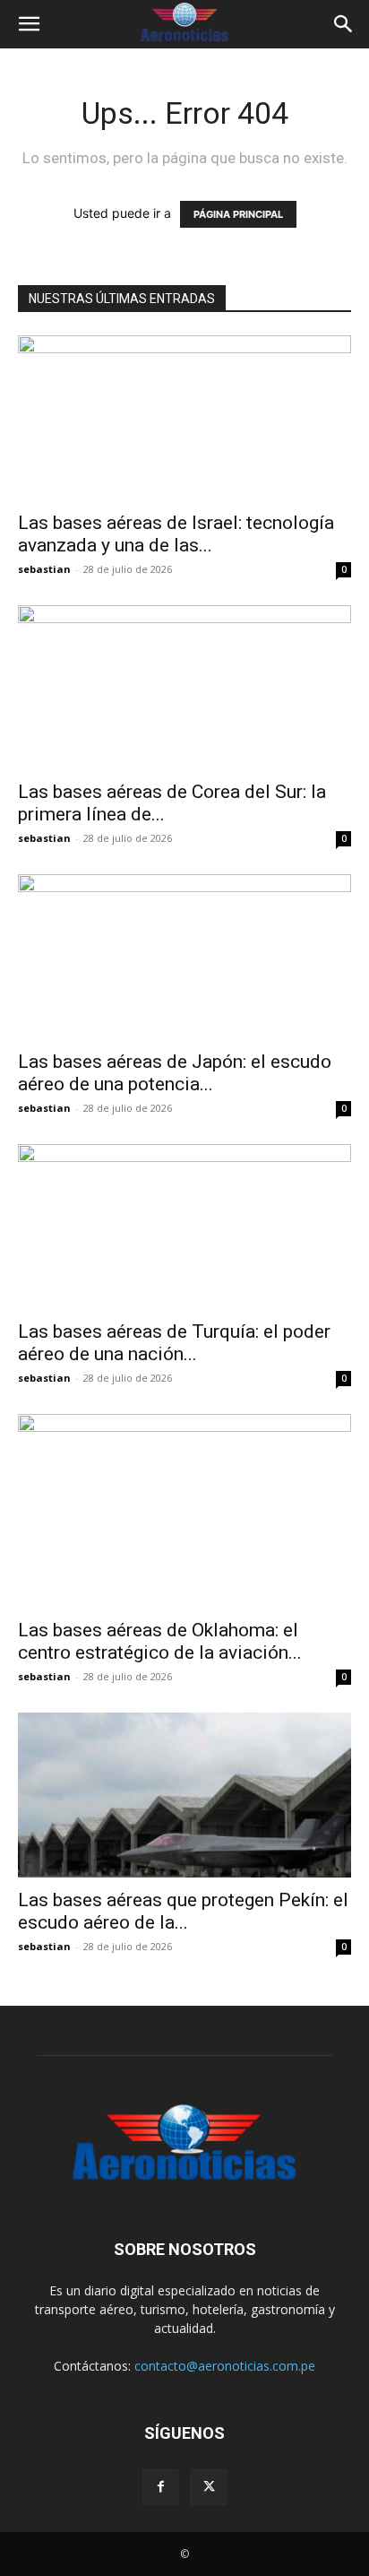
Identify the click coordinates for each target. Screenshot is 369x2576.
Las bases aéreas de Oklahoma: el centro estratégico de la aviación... (160, 1641)
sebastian (44, 569)
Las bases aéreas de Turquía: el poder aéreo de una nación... (174, 1343)
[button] (29, 24)
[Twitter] (209, 2487)
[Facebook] (160, 2487)
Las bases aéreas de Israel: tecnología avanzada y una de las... (176, 534)
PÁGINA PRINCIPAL (238, 214)
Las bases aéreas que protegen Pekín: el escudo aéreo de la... (183, 1911)
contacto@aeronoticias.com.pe (225, 2366)
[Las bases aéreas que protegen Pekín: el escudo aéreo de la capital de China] (184, 1795)
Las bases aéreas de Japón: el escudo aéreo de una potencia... (175, 1073)
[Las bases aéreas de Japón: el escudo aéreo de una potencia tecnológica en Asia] (184, 957)
